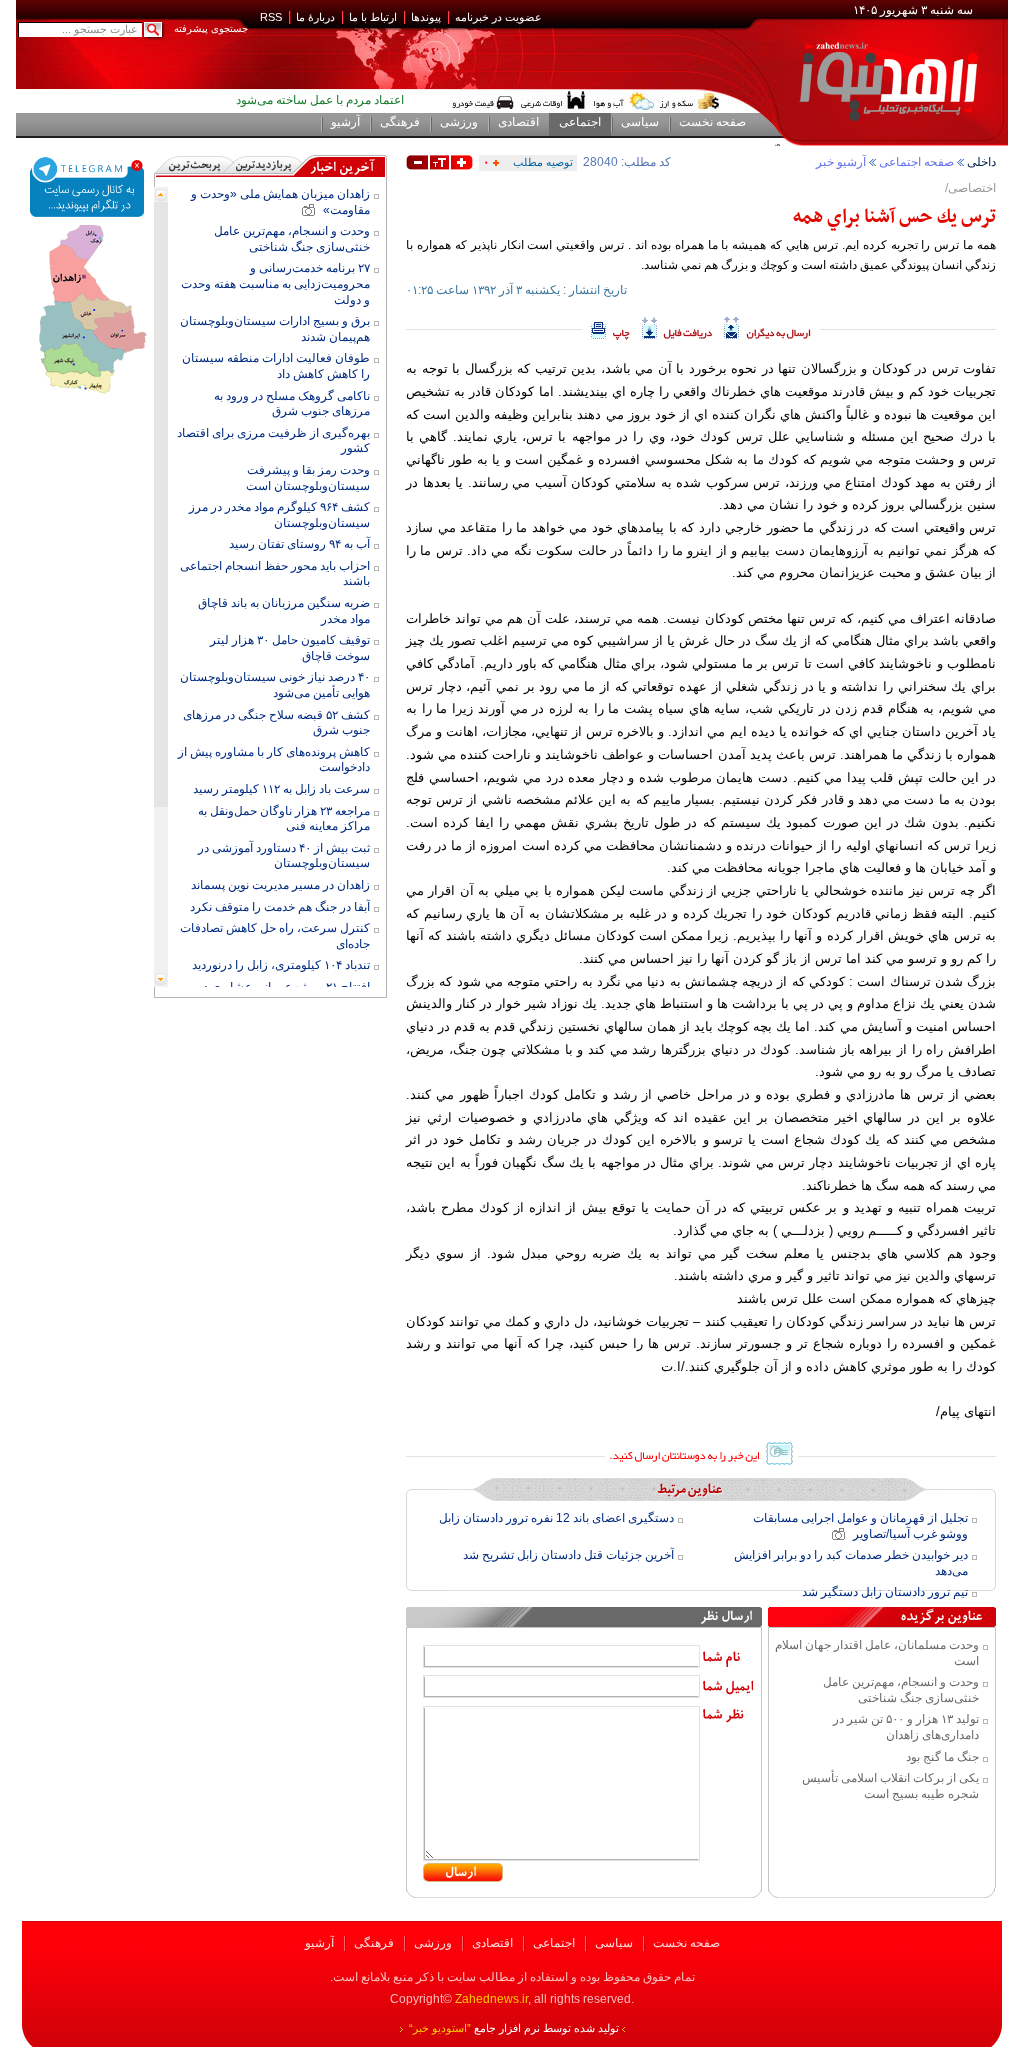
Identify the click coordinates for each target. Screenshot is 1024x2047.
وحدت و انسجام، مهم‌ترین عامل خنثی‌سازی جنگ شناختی (901, 1690)
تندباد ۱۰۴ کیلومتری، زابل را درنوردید (281, 965)
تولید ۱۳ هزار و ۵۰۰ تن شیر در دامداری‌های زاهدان (906, 1727)
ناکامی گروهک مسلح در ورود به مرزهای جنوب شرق (292, 404)
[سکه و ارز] (690, 101)
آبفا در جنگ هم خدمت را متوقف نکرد (280, 907)
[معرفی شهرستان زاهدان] (88, 232)
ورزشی (433, 1943)
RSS (271, 17)
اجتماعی (554, 1943)
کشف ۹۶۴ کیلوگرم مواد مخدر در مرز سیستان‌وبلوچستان (279, 515)
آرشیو (319, 1943)
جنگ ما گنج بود (942, 1757)
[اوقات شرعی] (552, 101)
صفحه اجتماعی (916, 162)
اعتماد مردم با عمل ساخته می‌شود (320, 100)
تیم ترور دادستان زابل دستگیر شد (885, 1592)
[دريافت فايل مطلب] (677, 328)
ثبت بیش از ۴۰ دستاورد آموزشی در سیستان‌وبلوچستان (284, 856)
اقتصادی (492, 1943)
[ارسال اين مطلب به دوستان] (767, 328)
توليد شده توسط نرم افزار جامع (514, 2028)
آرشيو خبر (841, 162)
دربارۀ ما (315, 17)
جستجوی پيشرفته (211, 28)
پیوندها (426, 17)
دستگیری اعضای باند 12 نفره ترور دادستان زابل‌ (556, 1518)
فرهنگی (374, 1943)
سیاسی (614, 1943)
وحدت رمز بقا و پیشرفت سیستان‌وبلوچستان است (308, 478)
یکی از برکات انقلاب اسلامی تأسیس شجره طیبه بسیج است (890, 1786)
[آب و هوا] (624, 101)
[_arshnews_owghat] (483, 101)
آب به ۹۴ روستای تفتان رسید (299, 544)
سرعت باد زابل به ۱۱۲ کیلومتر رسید (281, 789)
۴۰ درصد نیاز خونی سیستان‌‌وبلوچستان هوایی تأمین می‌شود (275, 685)
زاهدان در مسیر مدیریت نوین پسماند (280, 885)
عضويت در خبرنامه (498, 17)
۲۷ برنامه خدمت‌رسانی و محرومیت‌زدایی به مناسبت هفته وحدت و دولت (275, 283)
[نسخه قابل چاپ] (610, 328)
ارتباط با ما (373, 17)
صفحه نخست (686, 1943)
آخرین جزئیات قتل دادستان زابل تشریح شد (568, 1555)
